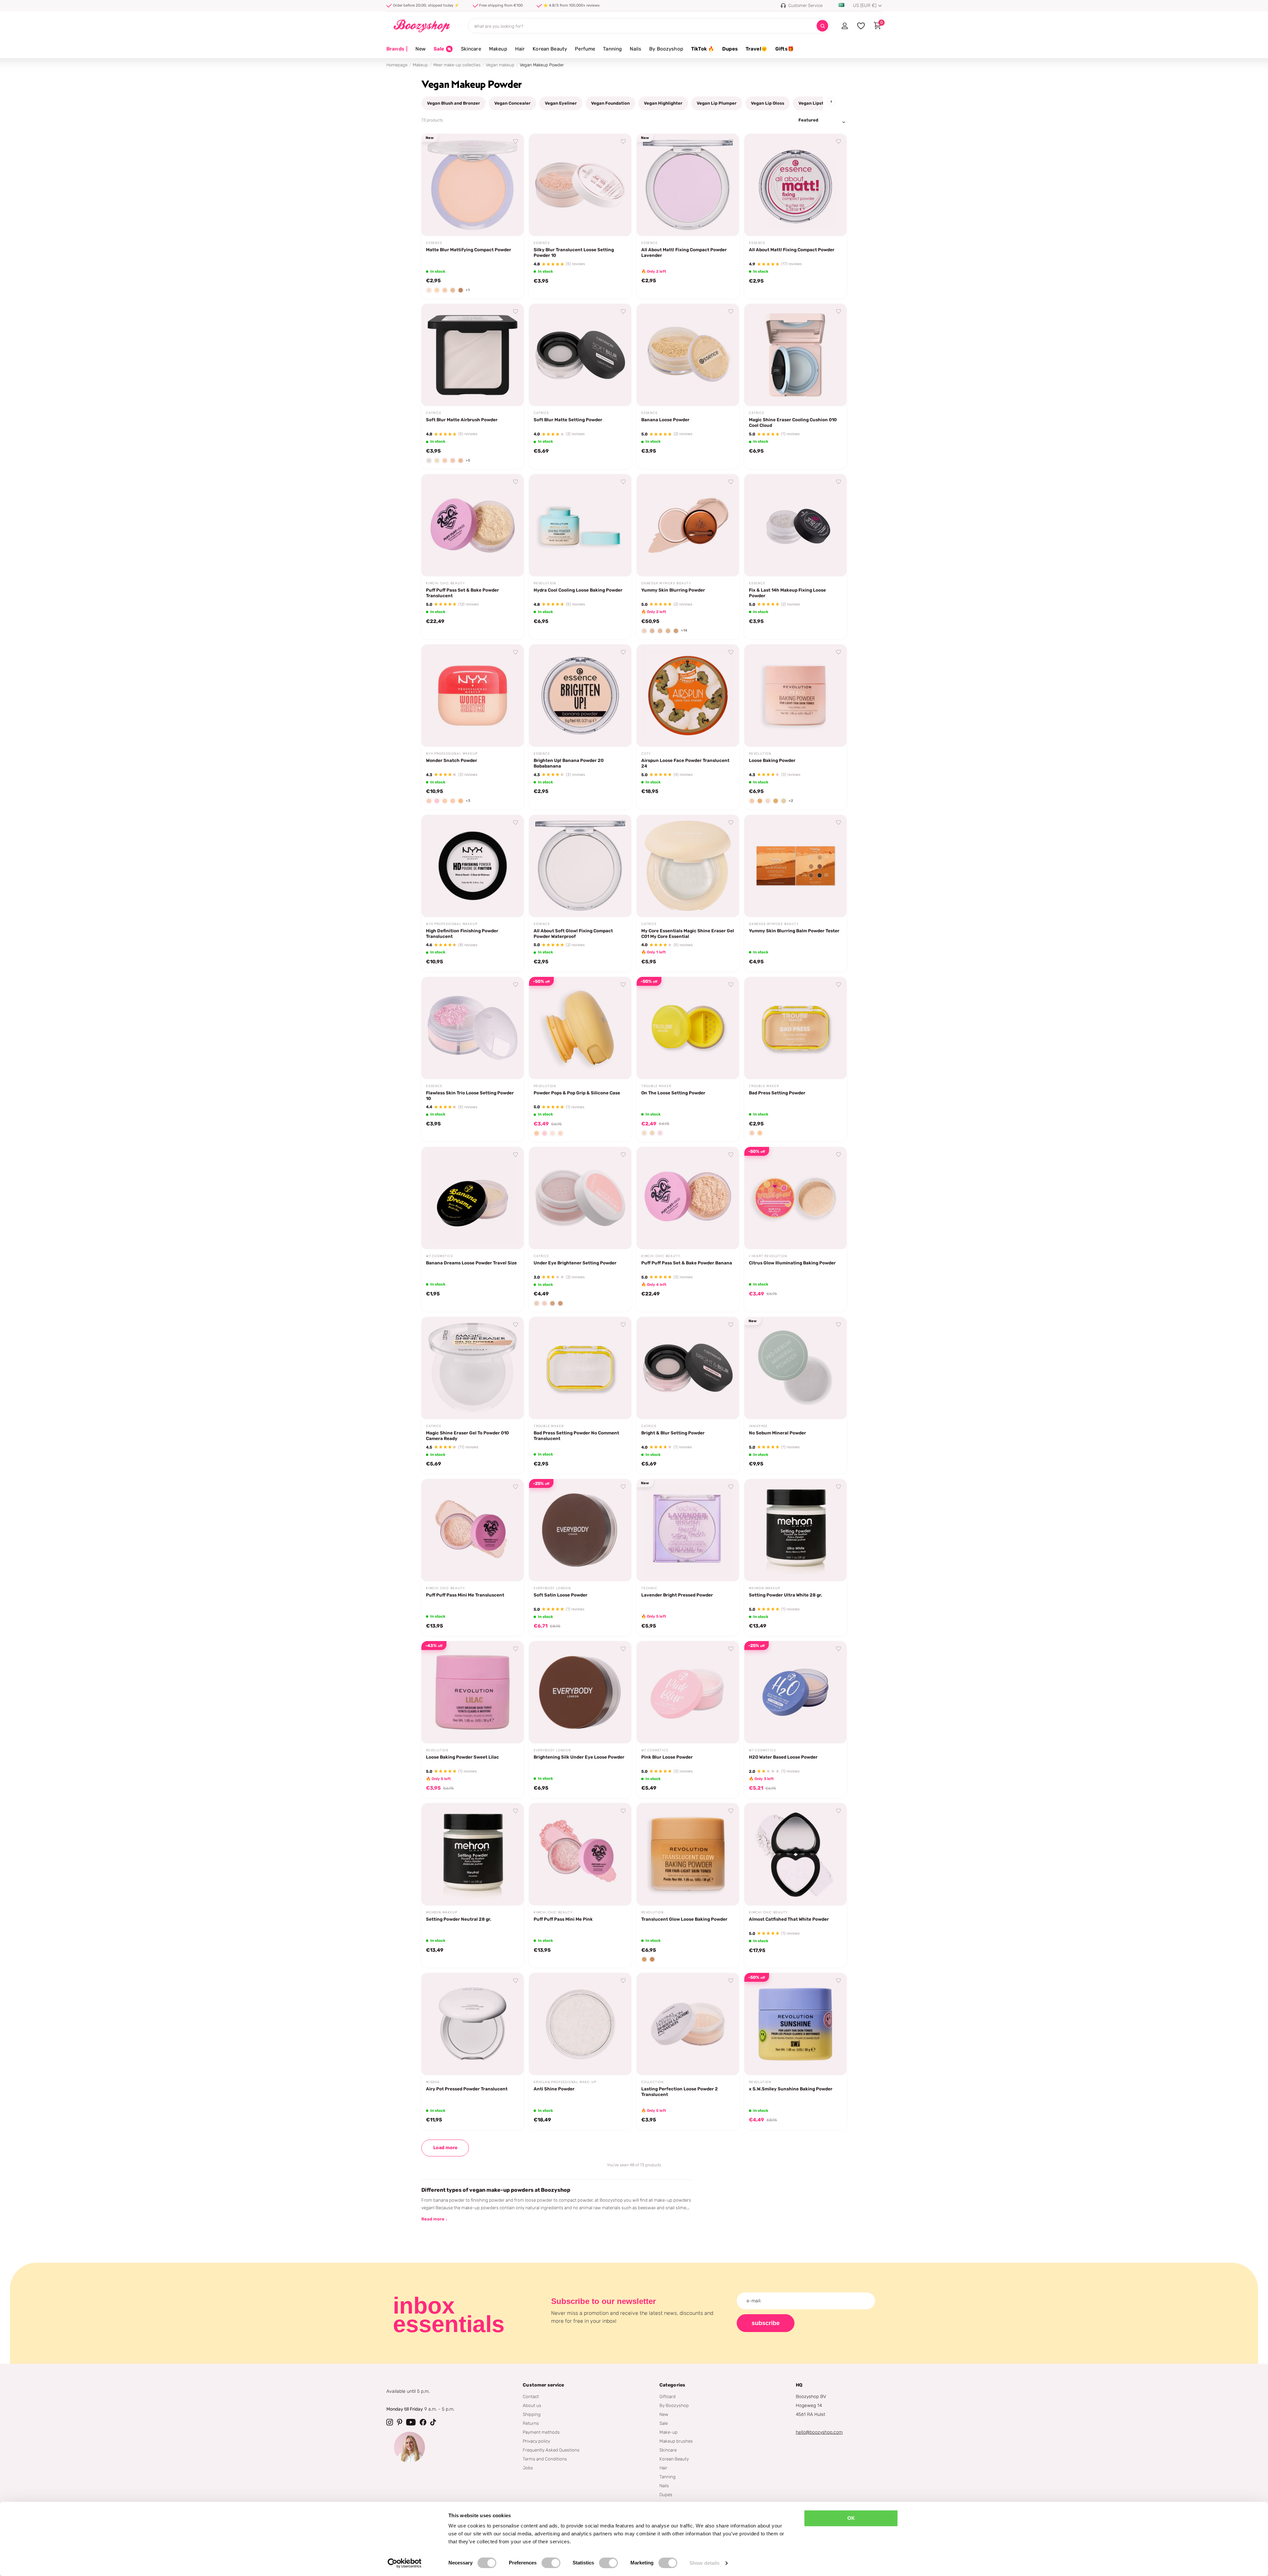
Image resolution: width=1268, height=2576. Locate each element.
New (420, 49)
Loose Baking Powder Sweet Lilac (462, 1757)
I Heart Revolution (768, 1256)
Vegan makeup (500, 65)
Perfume (585, 49)
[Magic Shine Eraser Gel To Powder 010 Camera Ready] (473, 1368)
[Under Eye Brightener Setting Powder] (580, 1198)
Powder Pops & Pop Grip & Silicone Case (577, 1093)
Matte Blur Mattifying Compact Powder (469, 250)
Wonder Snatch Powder (452, 760)
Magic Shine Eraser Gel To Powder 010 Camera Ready (467, 1436)
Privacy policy (536, 2441)
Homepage (397, 65)
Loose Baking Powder (772, 760)
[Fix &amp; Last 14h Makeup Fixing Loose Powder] (795, 525)
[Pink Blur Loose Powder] (688, 1692)
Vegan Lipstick (814, 103)
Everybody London (552, 1588)
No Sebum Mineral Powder (777, 1433)
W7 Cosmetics (440, 1256)
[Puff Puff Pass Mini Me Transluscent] (473, 1530)
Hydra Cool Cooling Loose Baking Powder (578, 590)
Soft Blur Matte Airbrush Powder (462, 420)
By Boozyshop (666, 49)
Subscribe (766, 2323)
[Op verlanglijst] (516, 142)
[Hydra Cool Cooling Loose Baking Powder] (580, 525)
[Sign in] (845, 26)
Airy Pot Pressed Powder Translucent (467, 2089)
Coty (646, 754)
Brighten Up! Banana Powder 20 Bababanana (569, 763)
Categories (672, 2385)
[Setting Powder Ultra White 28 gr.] (795, 1530)
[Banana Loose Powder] (688, 355)
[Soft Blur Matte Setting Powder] (580, 355)
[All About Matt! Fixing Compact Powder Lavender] (688, 185)
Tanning (612, 49)
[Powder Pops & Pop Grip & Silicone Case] (580, 1028)
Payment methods (541, 2432)
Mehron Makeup (764, 1588)
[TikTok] (433, 2422)
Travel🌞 (757, 49)
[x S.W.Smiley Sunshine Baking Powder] (795, 2024)
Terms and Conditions (545, 2459)
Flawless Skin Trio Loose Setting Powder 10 (470, 1096)
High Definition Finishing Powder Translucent (462, 933)
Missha (433, 2082)
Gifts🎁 (785, 49)
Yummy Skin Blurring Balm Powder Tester (794, 931)
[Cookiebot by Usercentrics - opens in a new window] (405, 2563)
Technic (649, 1588)
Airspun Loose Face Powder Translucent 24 (685, 763)
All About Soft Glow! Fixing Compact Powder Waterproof (573, 933)
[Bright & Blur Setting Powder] (688, 1368)
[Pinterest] (400, 2422)
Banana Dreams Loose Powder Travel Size (471, 1263)
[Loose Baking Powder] (795, 696)
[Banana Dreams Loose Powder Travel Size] (473, 1198)
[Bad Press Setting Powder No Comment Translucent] (580, 1368)
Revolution (545, 583)
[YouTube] (411, 2422)
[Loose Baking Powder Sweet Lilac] (473, 1692)
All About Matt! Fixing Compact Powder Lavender (684, 252)
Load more (445, 2148)
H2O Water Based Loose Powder (783, 1757)
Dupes (730, 49)
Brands (397, 49)
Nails (635, 49)
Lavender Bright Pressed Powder (677, 1595)
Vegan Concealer (512, 103)
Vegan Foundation (610, 103)
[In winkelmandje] (511, 223)
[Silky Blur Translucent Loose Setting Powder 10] (580, 185)
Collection (652, 2082)
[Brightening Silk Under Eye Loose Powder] (580, 1692)
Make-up (669, 2432)
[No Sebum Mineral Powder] (795, 1368)
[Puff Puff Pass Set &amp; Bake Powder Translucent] (473, 525)
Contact (531, 2396)
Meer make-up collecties (457, 65)
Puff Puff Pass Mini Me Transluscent (465, 1595)
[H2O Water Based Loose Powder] (795, 1692)
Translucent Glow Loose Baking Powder (684, 1919)
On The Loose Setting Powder (673, 1093)
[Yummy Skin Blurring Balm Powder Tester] (795, 866)
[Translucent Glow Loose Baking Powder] (688, 1854)
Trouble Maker (656, 1086)
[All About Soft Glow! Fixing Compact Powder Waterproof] (580, 866)
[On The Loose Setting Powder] (688, 1028)
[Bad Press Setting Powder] (795, 1028)
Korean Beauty (550, 49)
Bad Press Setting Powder (777, 1093)
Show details (704, 2563)
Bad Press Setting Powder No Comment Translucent (576, 1436)
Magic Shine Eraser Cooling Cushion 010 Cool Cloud (793, 422)
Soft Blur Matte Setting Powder (568, 420)
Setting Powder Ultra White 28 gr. (786, 1595)
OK (851, 2518)
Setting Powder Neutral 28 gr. (459, 1919)
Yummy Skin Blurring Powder (673, 590)
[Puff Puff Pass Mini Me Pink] (580, 1854)
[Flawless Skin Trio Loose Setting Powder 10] (473, 1028)
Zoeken (822, 26)
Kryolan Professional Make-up (565, 2082)
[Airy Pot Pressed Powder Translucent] (473, 2024)
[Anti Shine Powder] (580, 2024)
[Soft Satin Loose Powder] (580, 1530)
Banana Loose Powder (665, 420)
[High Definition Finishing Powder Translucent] (473, 866)
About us (532, 2405)
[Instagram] (390, 2422)
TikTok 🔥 (703, 49)
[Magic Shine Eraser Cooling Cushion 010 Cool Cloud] (795, 355)
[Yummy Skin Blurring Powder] (688, 525)
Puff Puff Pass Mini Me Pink (563, 1919)
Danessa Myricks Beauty (666, 583)
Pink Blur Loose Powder (667, 1757)
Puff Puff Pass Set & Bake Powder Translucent (462, 593)
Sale (664, 2423)
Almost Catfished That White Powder (789, 1919)
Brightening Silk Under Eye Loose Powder (579, 1757)
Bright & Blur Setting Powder (673, 1433)
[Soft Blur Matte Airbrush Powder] (473, 355)
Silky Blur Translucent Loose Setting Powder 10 (574, 252)
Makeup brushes (676, 2441)
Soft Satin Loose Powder (561, 1595)
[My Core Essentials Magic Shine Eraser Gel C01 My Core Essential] (688, 866)
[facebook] (423, 2422)
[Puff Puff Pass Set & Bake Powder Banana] (688, 1198)
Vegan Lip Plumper (717, 103)
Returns (531, 2423)
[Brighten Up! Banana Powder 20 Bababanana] (580, 696)
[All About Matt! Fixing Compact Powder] (795, 185)
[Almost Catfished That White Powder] (795, 1854)
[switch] (551, 2563)
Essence (434, 243)
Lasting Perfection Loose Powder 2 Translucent (680, 2092)
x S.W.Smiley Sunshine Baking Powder (791, 2089)
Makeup (498, 49)
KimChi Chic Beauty (445, 583)
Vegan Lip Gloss (768, 103)
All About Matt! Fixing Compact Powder (792, 250)
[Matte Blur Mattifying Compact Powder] (473, 185)
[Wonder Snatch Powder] (473, 696)
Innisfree (758, 1426)
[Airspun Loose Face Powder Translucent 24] (688, 696)
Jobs (528, 2468)
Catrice (434, 413)
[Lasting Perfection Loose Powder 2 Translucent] (688, 2024)
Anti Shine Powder (554, 2089)
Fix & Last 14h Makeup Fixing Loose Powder (787, 593)
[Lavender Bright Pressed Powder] (688, 1530)
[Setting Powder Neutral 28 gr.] (473, 1854)
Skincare (471, 49)
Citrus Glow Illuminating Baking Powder (792, 1263)
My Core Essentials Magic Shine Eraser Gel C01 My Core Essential (688, 933)
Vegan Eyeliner (561, 103)
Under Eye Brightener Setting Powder (575, 1263)
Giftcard (668, 2396)
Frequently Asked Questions (551, 2450)
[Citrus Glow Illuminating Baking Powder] (795, 1198)
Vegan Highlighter (663, 103)
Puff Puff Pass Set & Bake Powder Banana (687, 1263)
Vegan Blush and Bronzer (454, 103)
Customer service (543, 2385)
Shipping (532, 2414)
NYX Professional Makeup (452, 754)
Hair (520, 49)
